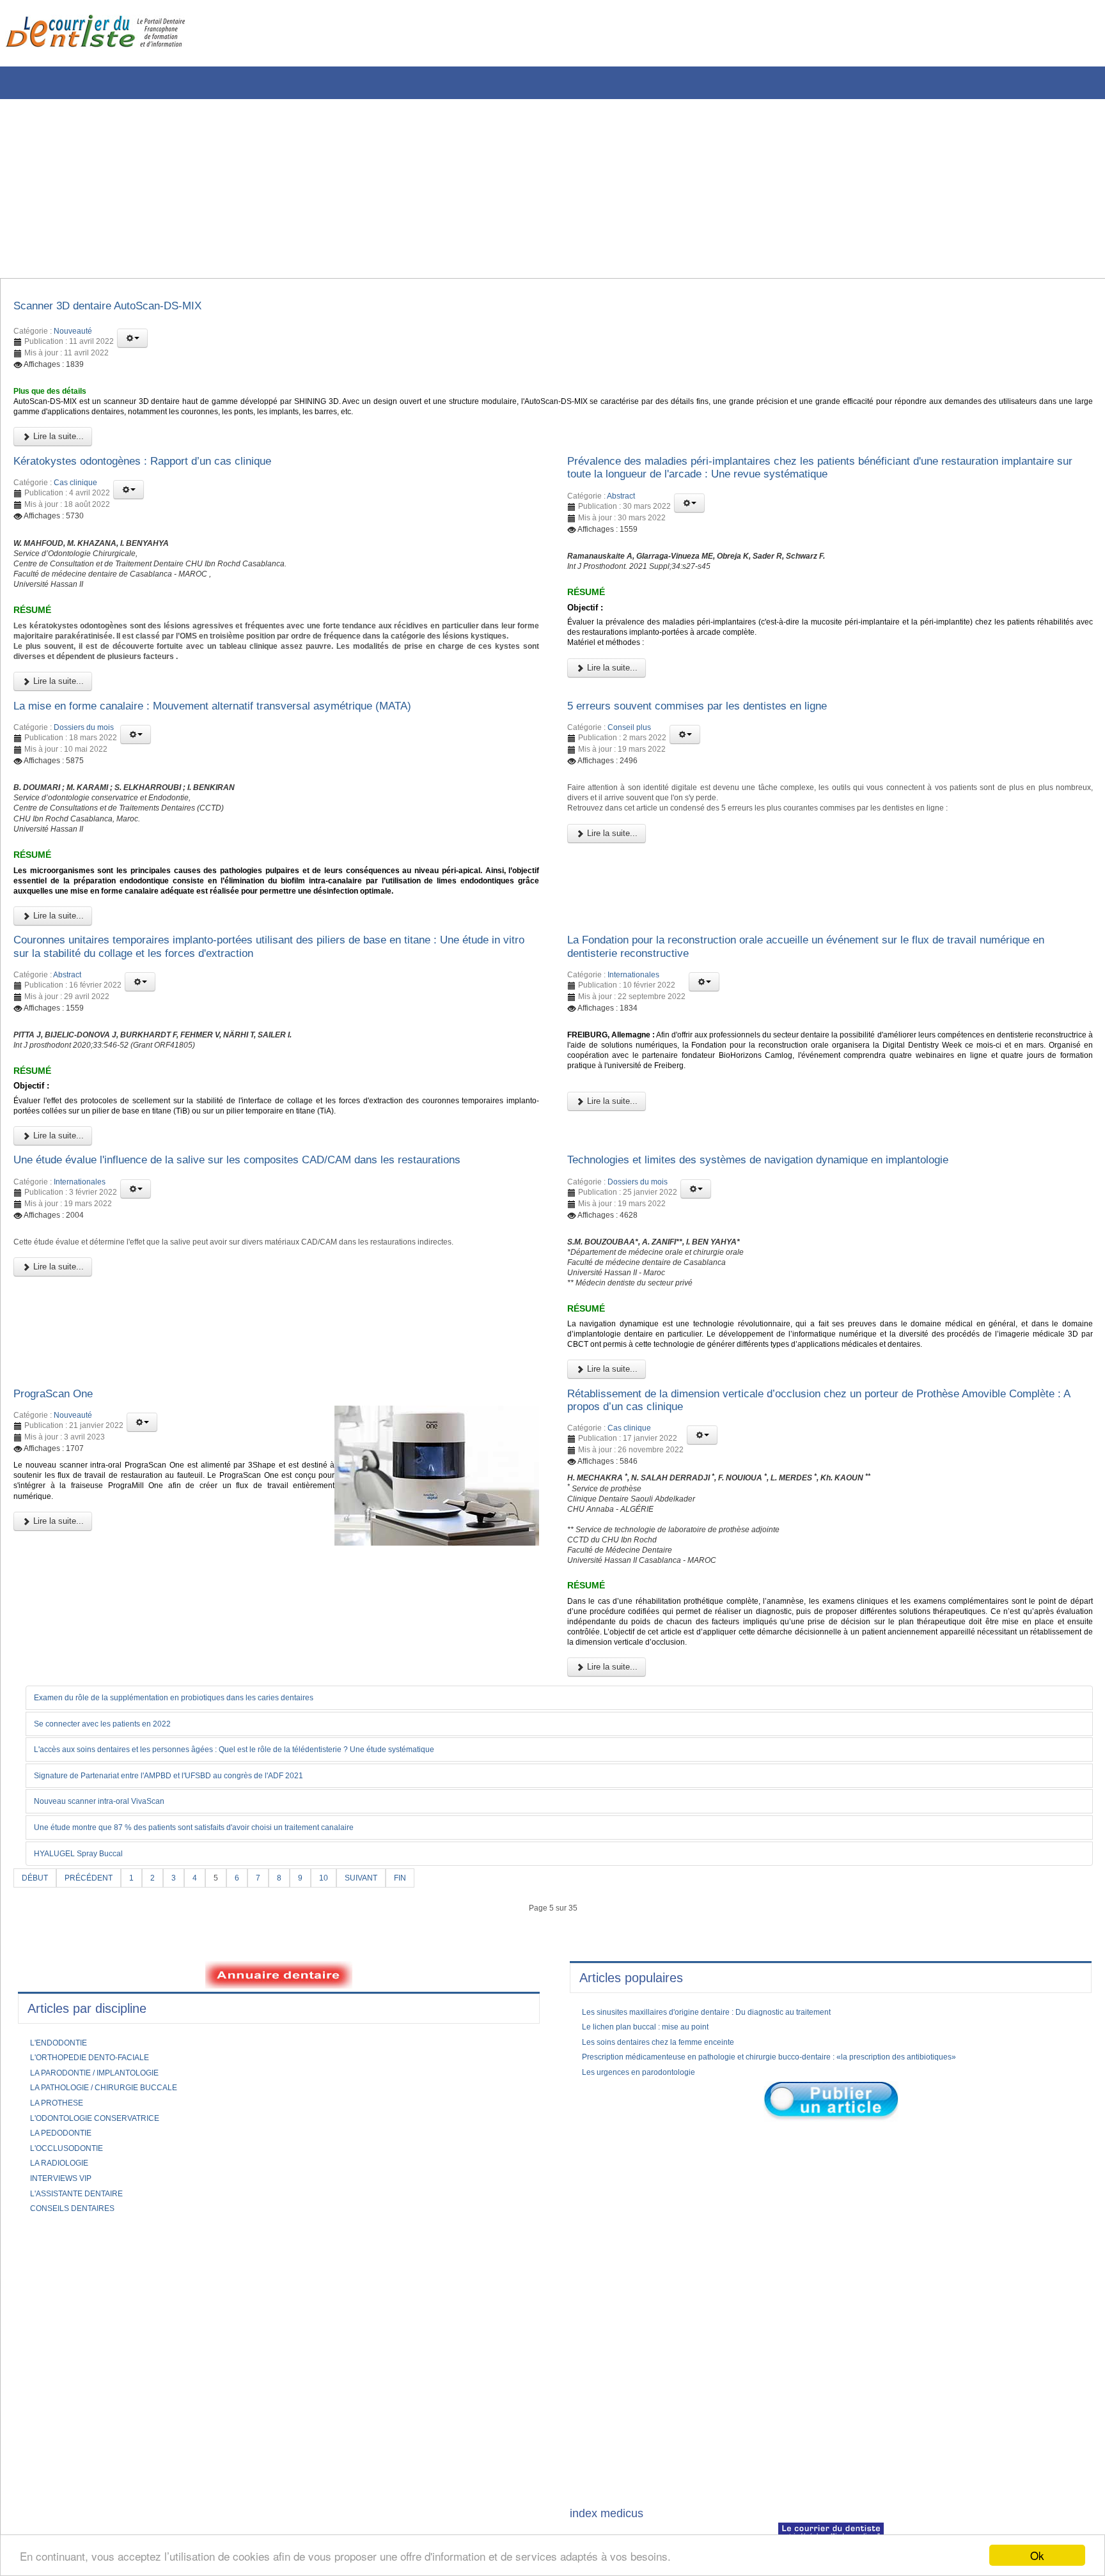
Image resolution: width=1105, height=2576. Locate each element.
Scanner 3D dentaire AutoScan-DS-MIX (126, 308)
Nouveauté (73, 335)
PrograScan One (61, 1538)
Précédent (96, 2060)
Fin (424, 2060)
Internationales (633, 1073)
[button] (132, 342)
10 (340, 2060)
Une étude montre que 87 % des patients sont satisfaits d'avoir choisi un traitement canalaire (223, 2010)
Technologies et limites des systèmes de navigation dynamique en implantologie (793, 1278)
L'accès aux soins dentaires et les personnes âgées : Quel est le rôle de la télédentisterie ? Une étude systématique (270, 1930)
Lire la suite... (57, 450)
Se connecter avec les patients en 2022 (116, 1904)
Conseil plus (629, 785)
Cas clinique (75, 500)
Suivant (381, 2060)
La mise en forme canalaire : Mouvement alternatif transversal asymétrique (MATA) (250, 761)
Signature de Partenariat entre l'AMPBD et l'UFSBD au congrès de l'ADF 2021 (193, 1957)
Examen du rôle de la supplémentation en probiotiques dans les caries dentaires (198, 1878)
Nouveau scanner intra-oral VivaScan (111, 1983)
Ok (1037, 2555)
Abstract (621, 515)
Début (37, 2060)
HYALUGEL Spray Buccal (87, 2036)
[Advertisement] (387, 189)
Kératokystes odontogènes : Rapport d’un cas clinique (166, 476)
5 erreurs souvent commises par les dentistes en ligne (721, 761)
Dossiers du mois (84, 785)
